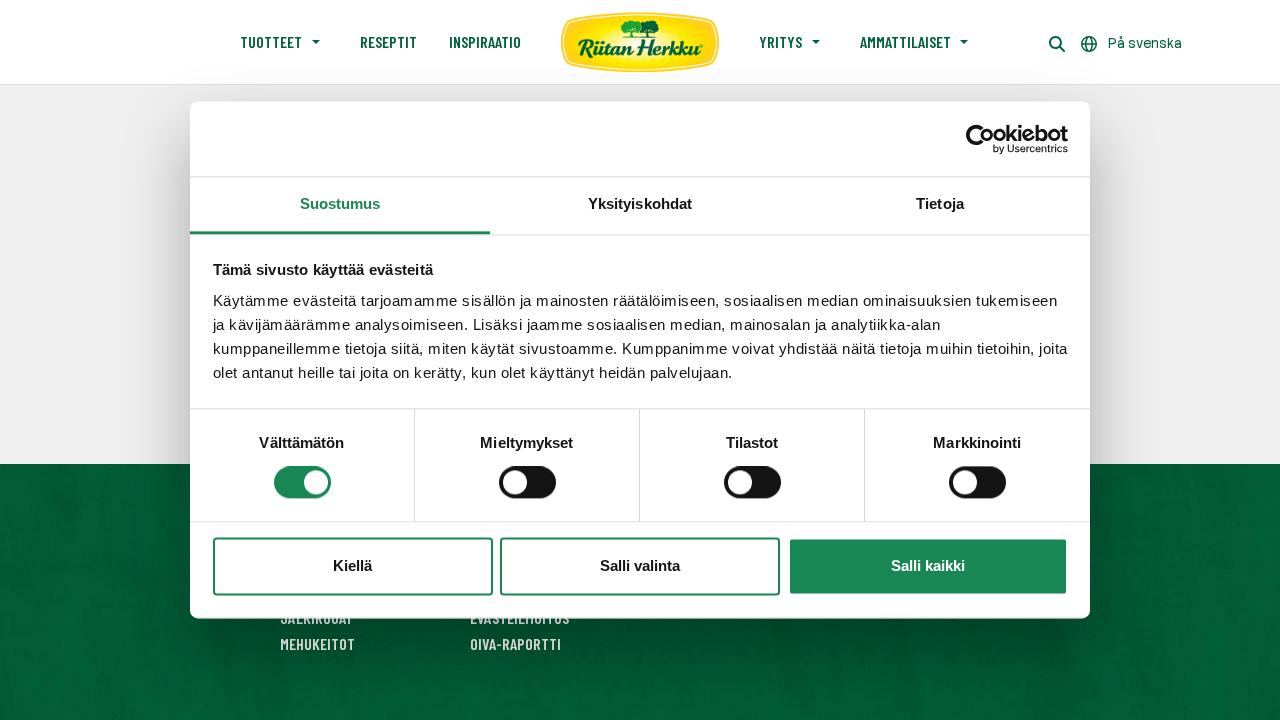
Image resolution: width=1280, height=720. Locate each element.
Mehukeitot (317, 643)
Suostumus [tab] (340, 203)
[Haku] (1057, 42)
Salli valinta (640, 565)
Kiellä (352, 565)
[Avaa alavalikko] (316, 42)
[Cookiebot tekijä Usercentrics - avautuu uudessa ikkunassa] (980, 139)
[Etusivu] (640, 42)
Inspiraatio (485, 41)
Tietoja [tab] (940, 203)
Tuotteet (271, 41)
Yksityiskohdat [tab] (640, 203)
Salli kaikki (928, 565)
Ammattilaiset (905, 41)
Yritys (780, 41)
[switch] (527, 483)
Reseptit (388, 41)
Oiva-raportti (515, 643)
